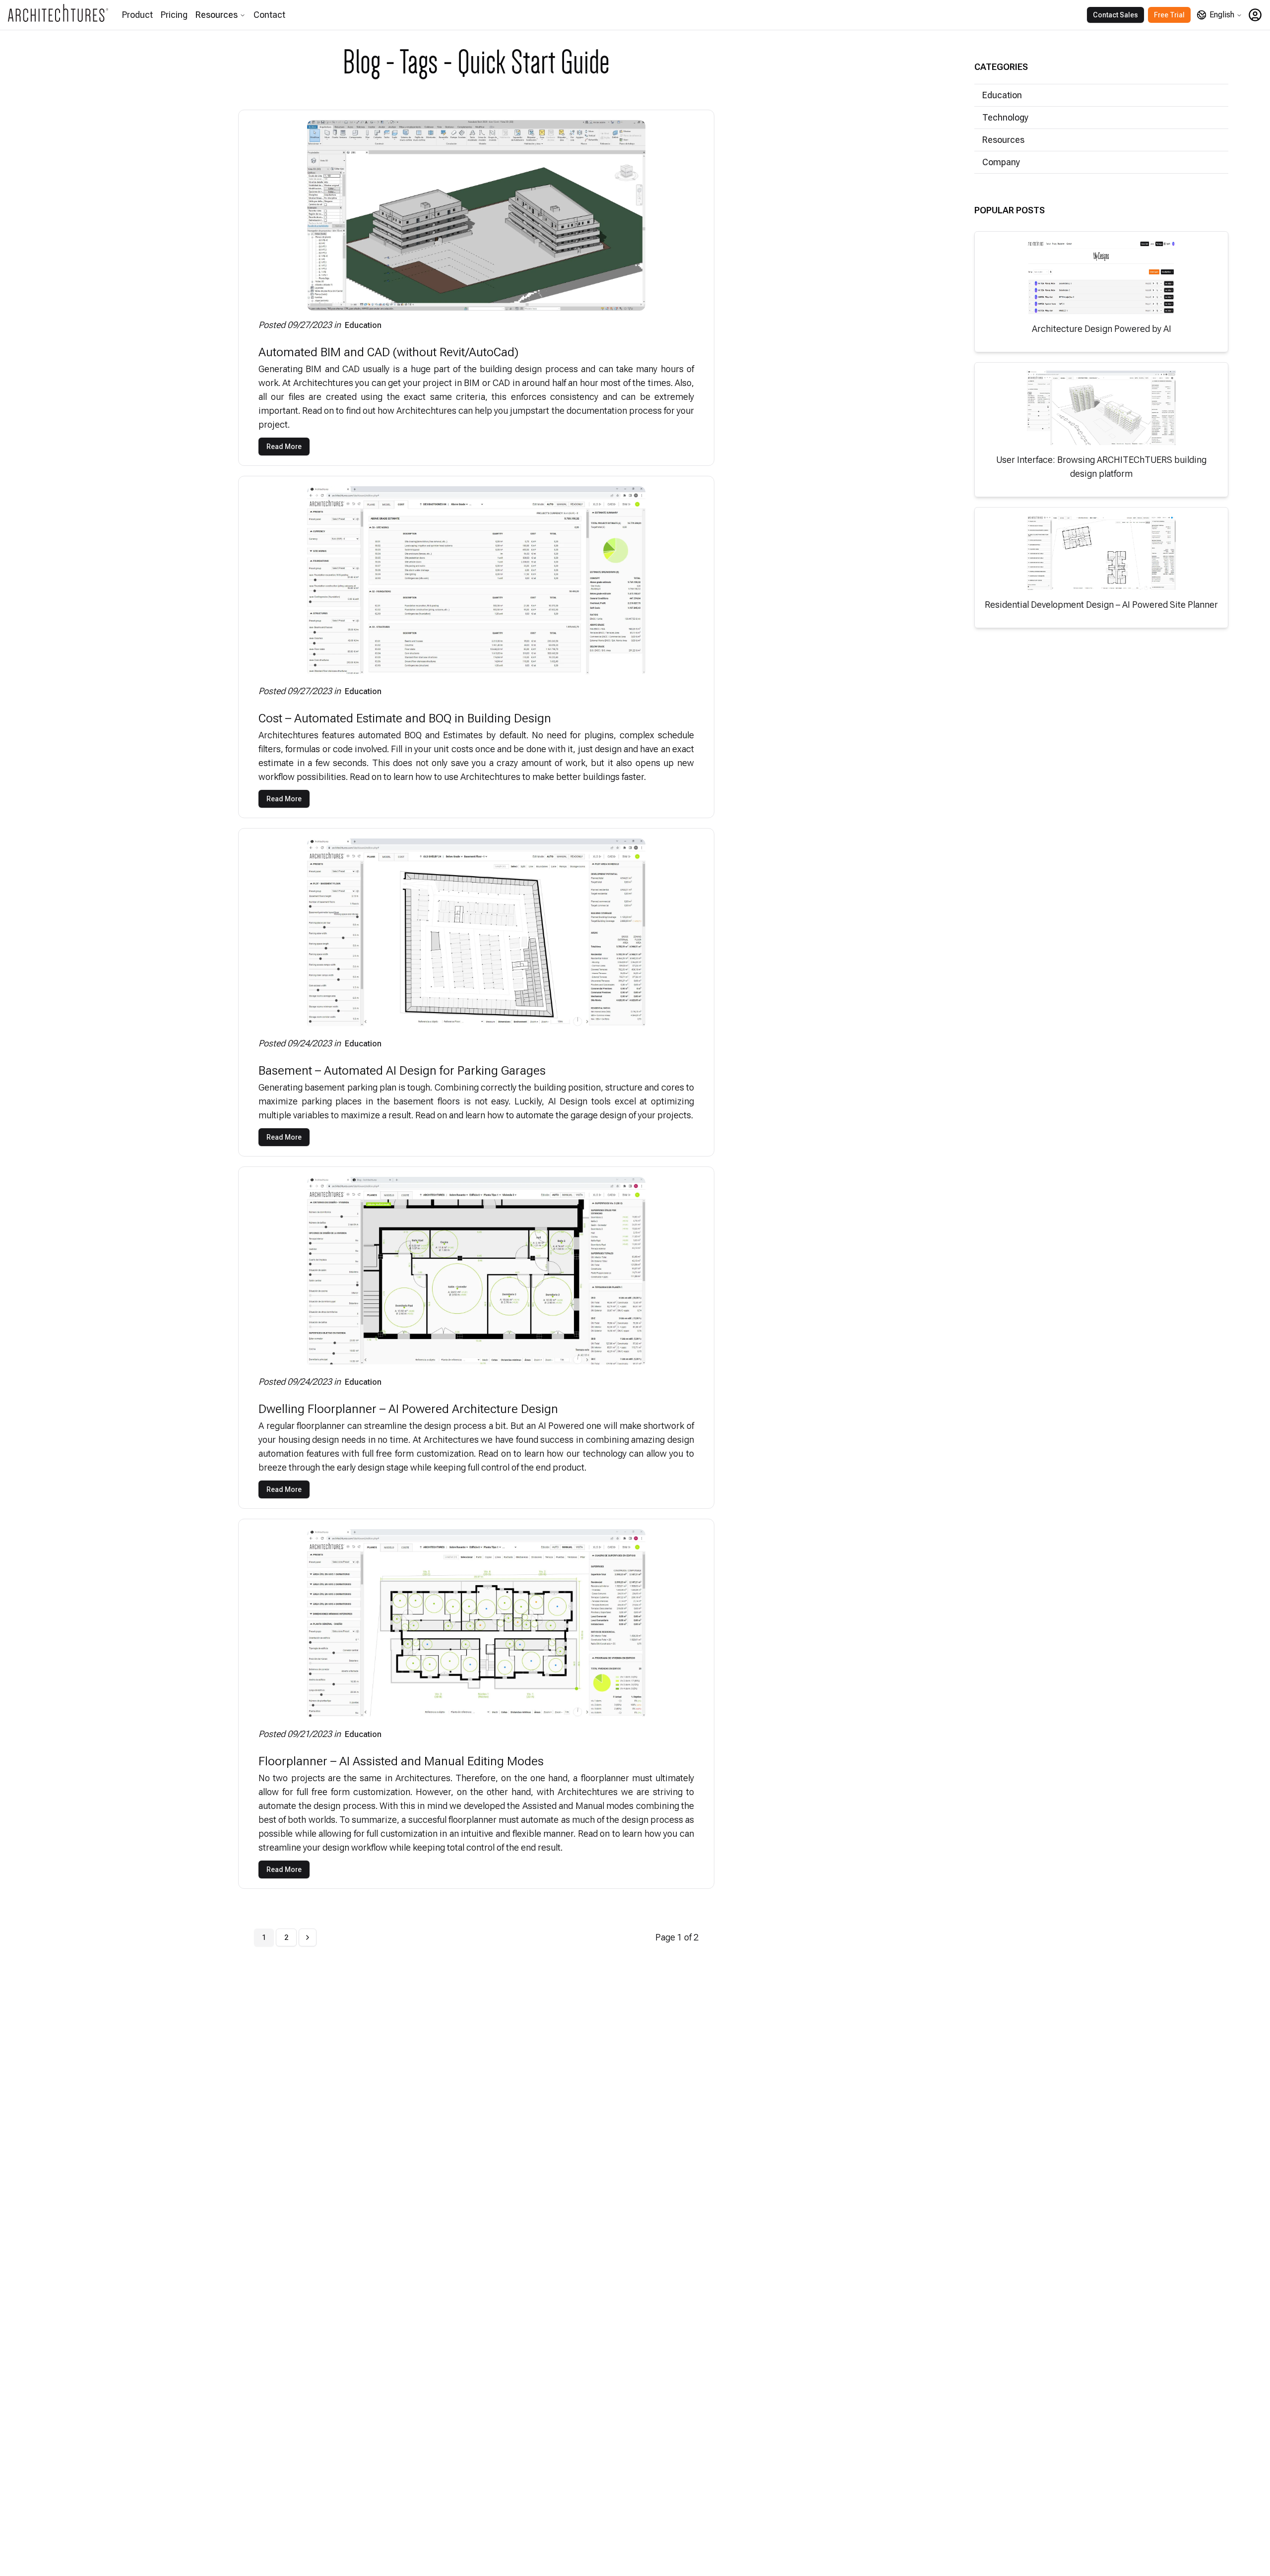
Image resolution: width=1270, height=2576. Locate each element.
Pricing (174, 15)
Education (363, 325)
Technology (1005, 117)
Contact (269, 15)
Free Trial (1169, 15)
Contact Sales (1115, 15)
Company (1001, 162)
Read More (284, 447)
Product (137, 15)
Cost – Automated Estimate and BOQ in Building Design (405, 718)
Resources (217, 15)
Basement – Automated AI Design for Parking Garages (402, 1071)
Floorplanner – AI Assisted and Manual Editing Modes (401, 1761)
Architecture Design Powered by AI (1102, 329)
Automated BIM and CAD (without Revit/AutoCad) (388, 352)
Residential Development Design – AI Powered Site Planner (1101, 605)
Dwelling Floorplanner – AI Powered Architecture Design (408, 1409)
